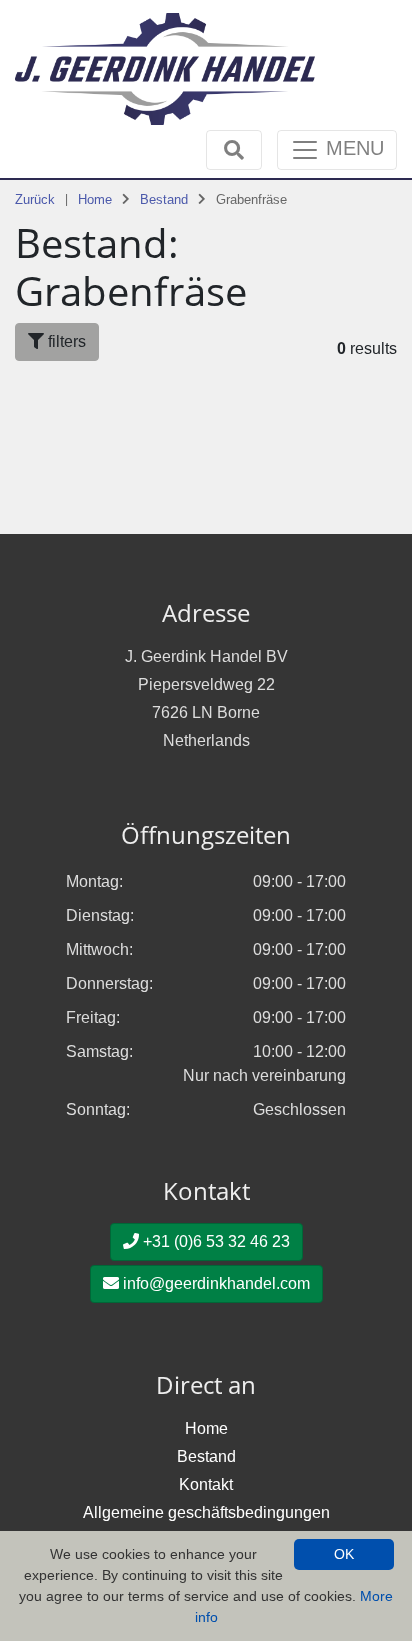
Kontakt (206, 1484)
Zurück (35, 199)
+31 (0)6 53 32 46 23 (214, 1241)
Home (95, 199)
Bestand (164, 199)
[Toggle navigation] (234, 150)
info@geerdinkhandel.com (214, 1283)
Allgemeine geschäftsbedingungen (206, 1512)
